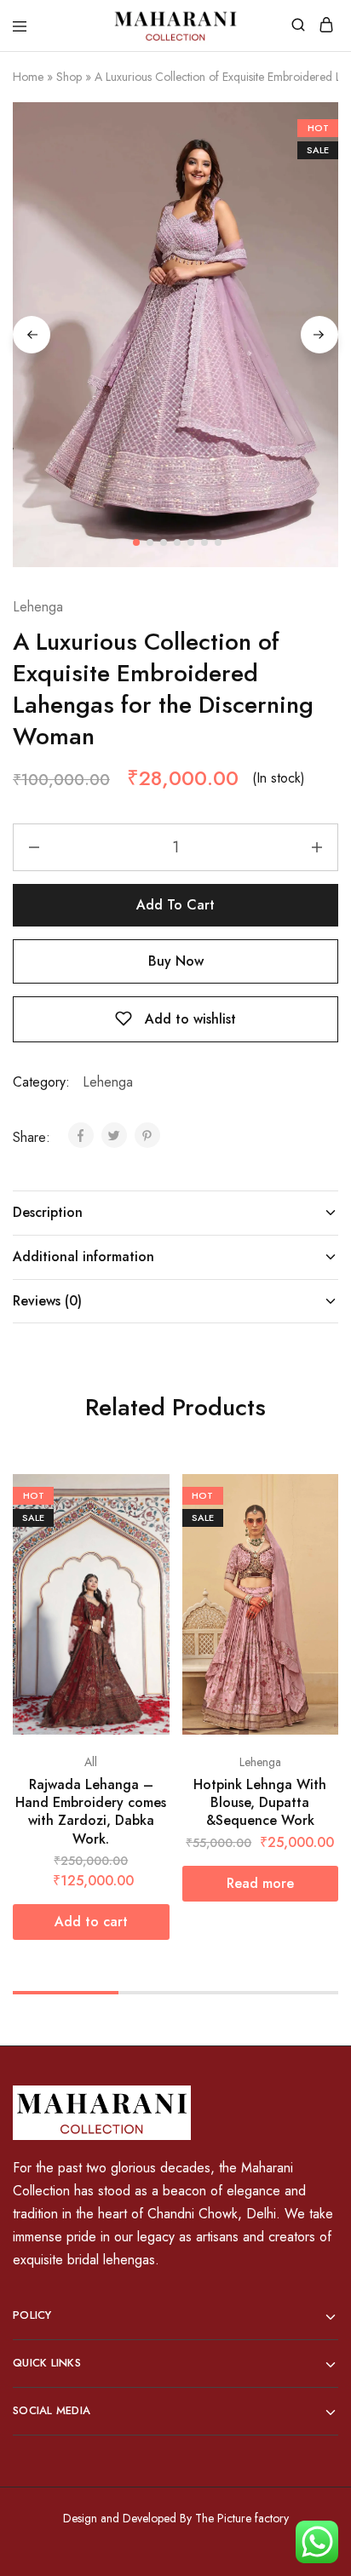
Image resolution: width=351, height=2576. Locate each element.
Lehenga (38, 607)
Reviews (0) (47, 1301)
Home (28, 77)
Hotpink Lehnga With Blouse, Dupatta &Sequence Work (260, 1803)
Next (319, 335)
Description (48, 1212)
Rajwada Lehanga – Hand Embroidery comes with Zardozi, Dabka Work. (91, 1812)
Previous (32, 335)
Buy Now (176, 961)
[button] (91, 1922)
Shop (69, 77)
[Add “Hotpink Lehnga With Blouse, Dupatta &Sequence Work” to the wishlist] (327, 1520)
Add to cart (175, 905)
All (91, 1762)
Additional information (83, 1256)
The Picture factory (242, 2518)
